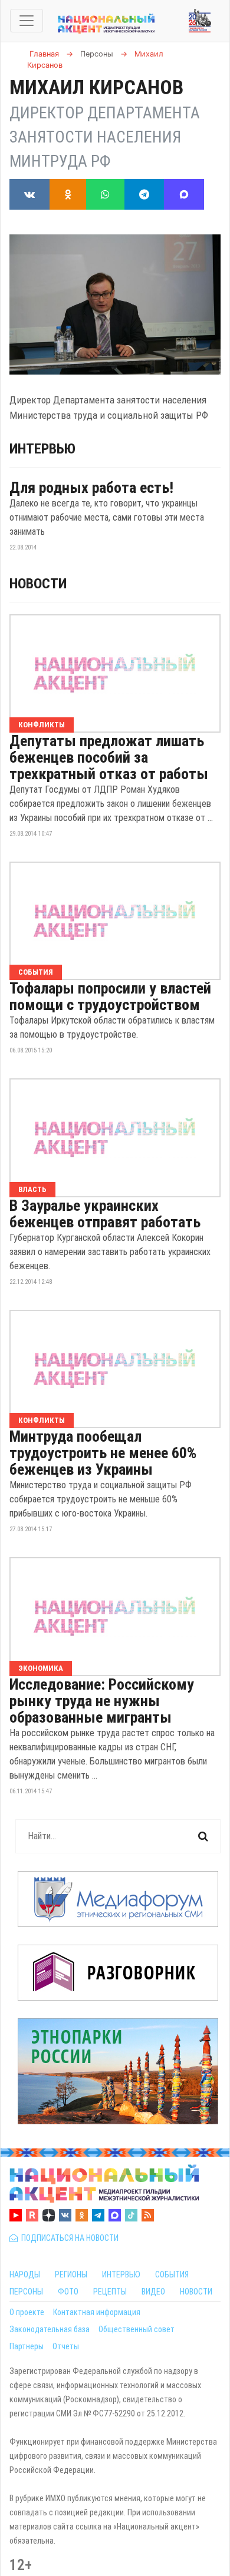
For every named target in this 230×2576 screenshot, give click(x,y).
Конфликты (42, 725)
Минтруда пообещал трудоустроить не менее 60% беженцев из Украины (103, 1453)
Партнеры (27, 2346)
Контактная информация (97, 2312)
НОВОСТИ (196, 2292)
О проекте (27, 2312)
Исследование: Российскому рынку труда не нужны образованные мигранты (102, 1701)
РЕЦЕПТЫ (110, 2292)
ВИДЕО (153, 2292)
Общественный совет (137, 2329)
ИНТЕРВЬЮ (121, 2274)
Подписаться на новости (68, 2238)
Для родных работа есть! (91, 488)
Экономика (41, 1668)
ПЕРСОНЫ (26, 2292)
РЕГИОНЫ (71, 2274)
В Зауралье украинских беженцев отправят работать (105, 1214)
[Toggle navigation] (27, 21)
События (36, 972)
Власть (32, 1189)
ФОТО (68, 2292)
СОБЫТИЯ (172, 2274)
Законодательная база (50, 2329)
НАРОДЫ (25, 2274)
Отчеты (66, 2346)
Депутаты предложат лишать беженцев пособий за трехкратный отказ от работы (109, 757)
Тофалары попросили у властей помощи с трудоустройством (110, 996)
